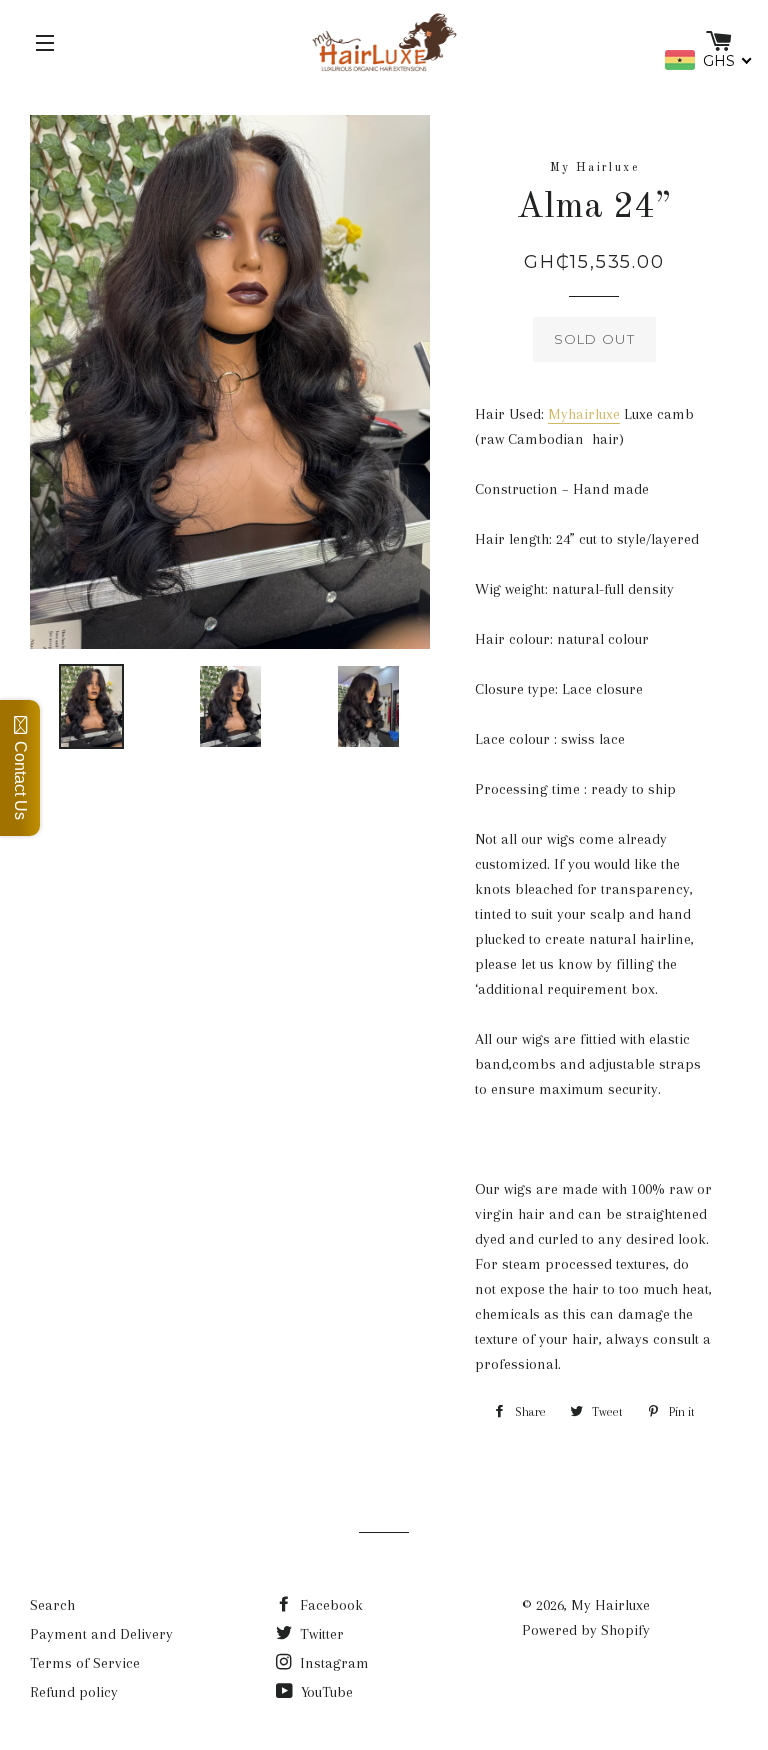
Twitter (320, 1634)
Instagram (332, 1663)
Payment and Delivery (101, 1634)
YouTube (325, 1692)
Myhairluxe (584, 414)
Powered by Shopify (586, 1630)
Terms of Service (85, 1663)
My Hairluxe (610, 1605)
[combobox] (709, 60)
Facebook (329, 1605)
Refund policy (74, 1692)
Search (52, 1605)
